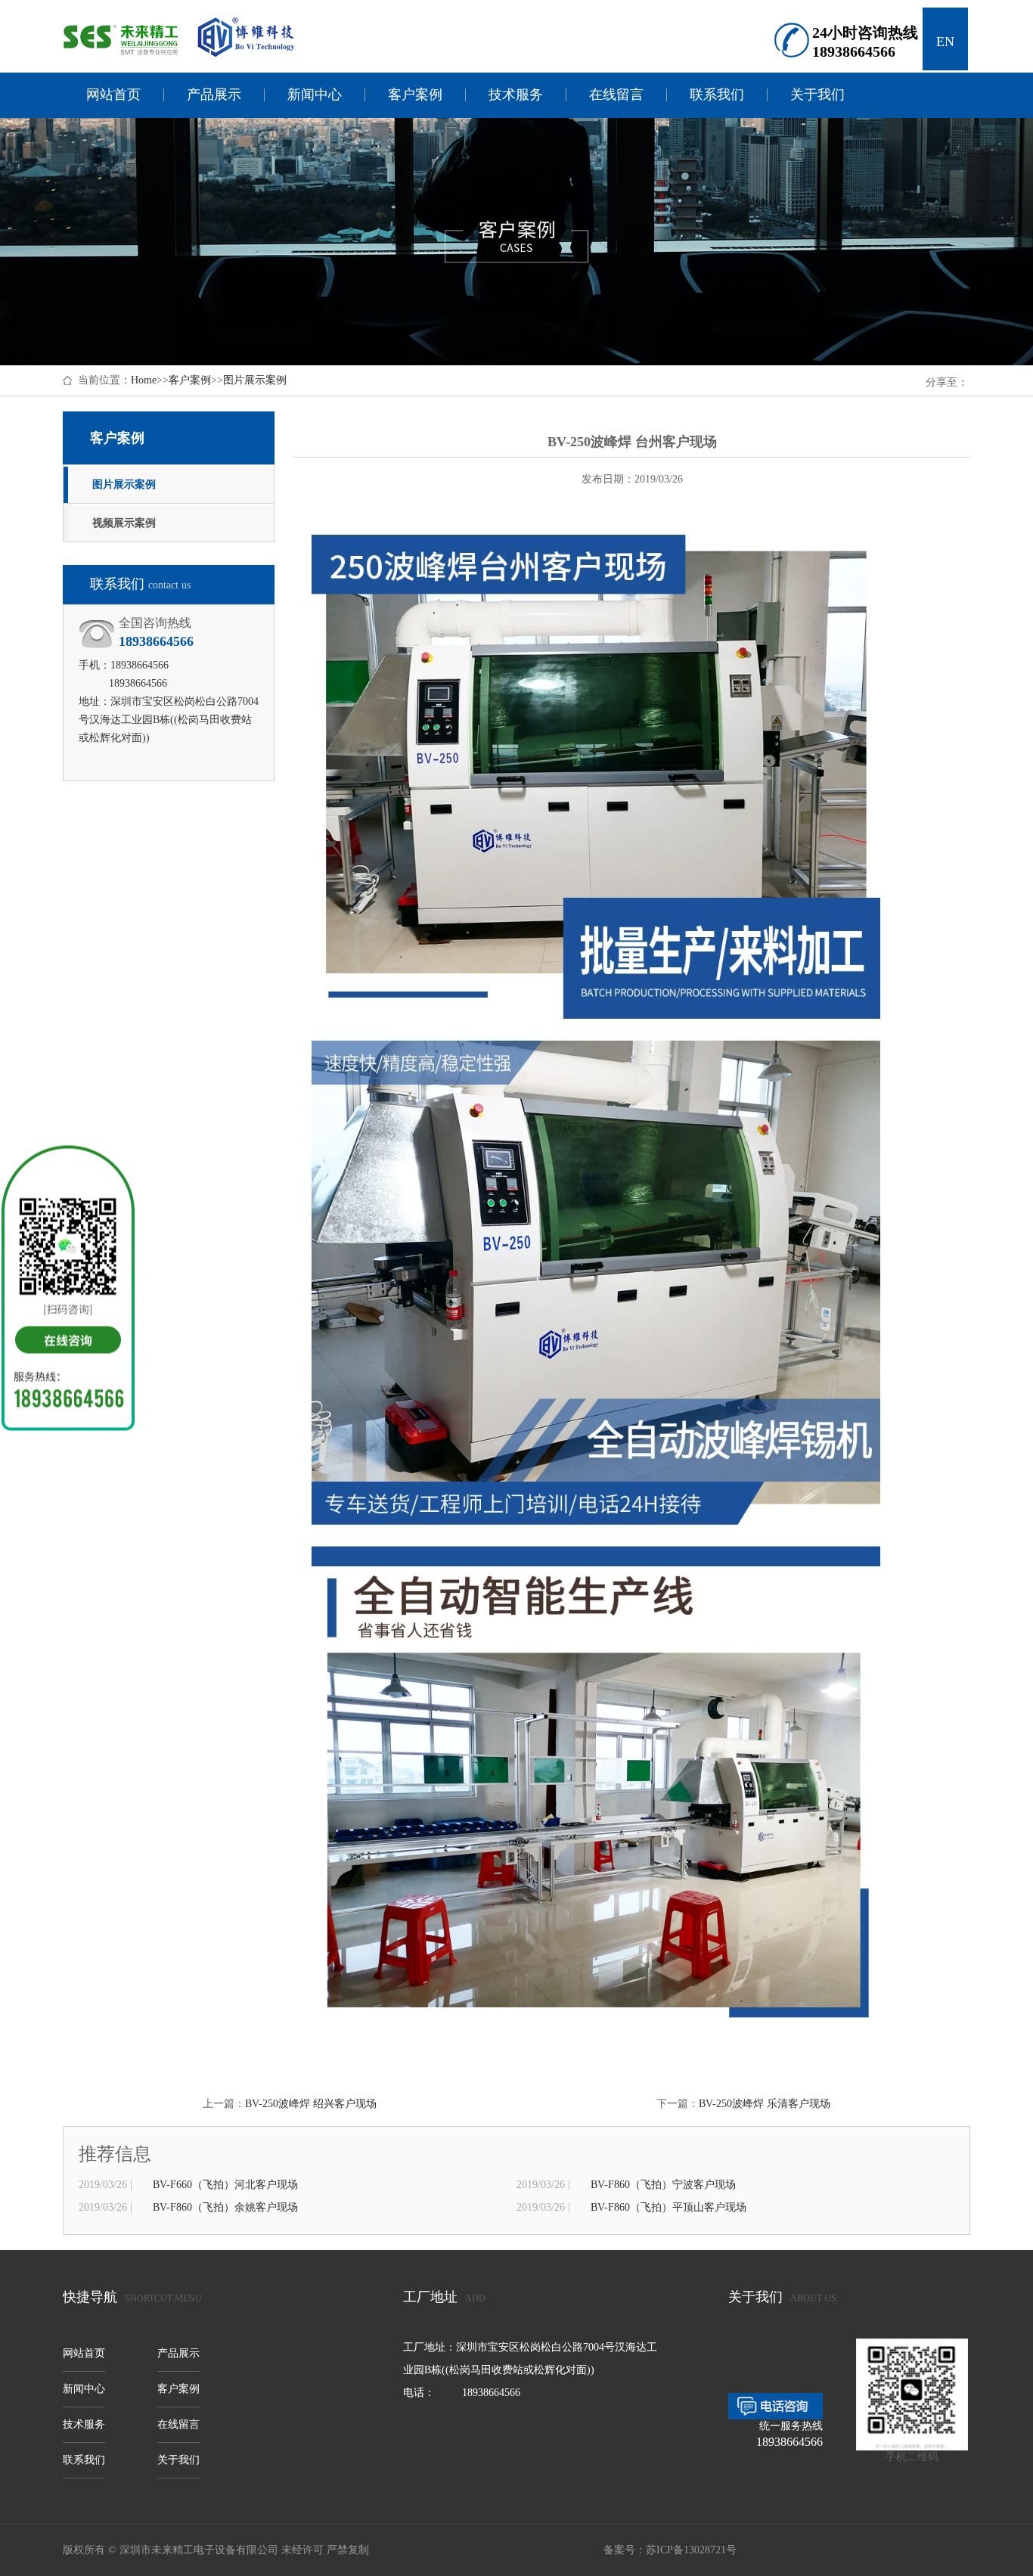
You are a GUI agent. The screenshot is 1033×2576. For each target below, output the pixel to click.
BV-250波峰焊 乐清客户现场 (765, 2104)
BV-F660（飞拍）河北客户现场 (225, 2185)
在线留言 (616, 95)
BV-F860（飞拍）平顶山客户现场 (669, 2207)
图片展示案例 (255, 380)
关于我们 (817, 95)
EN (945, 42)
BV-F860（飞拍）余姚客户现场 (225, 2207)
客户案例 (415, 95)
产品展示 (214, 95)
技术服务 (516, 95)
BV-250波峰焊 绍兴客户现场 (311, 2104)
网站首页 (113, 95)
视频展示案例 (124, 523)
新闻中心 (315, 95)
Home (144, 380)
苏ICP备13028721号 (691, 2550)
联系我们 (717, 95)
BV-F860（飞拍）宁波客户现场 (663, 2185)
